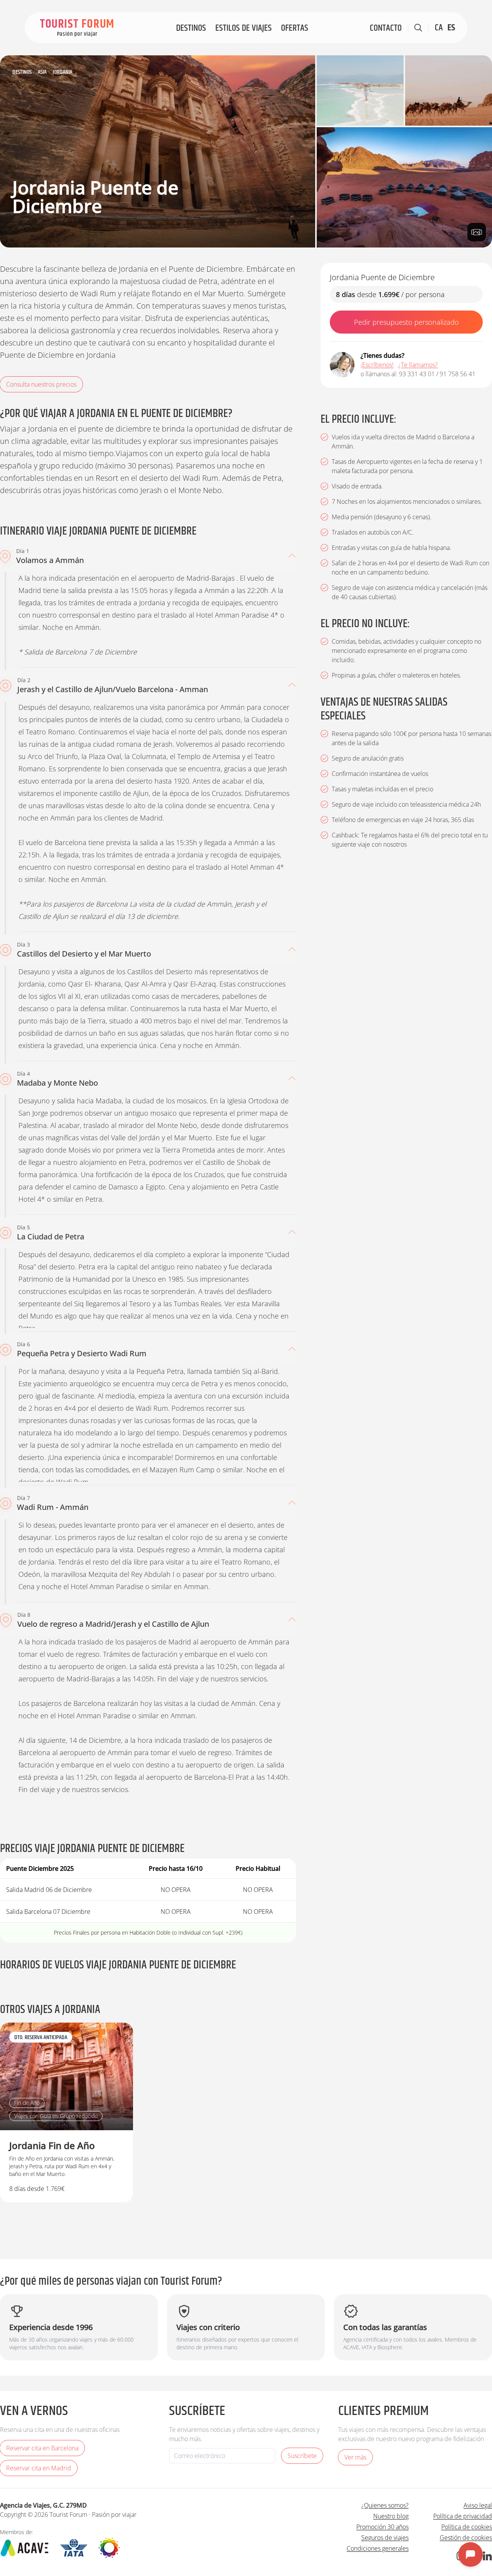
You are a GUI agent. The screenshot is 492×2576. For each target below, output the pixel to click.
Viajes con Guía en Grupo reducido (56, 2116)
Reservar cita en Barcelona (42, 2448)
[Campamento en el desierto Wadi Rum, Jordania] (404, 187)
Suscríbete (302, 2456)
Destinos (191, 28)
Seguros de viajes (385, 2538)
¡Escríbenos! (377, 365)
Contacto (386, 28)
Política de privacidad (463, 2516)
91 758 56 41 (458, 374)
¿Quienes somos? (385, 2505)
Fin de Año (27, 2103)
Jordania (62, 72)
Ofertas (295, 28)
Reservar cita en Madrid (39, 2468)
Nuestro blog (391, 2516)
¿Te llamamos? (418, 365)
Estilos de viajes (244, 28)
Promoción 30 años (382, 2527)
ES (451, 28)
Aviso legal (478, 2505)
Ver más (355, 2457)
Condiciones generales (378, 2548)
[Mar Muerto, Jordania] (360, 91)
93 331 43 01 (417, 374)
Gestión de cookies (466, 2538)
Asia (42, 72)
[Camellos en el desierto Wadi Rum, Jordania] (449, 91)
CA (439, 28)
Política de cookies (467, 2527)
